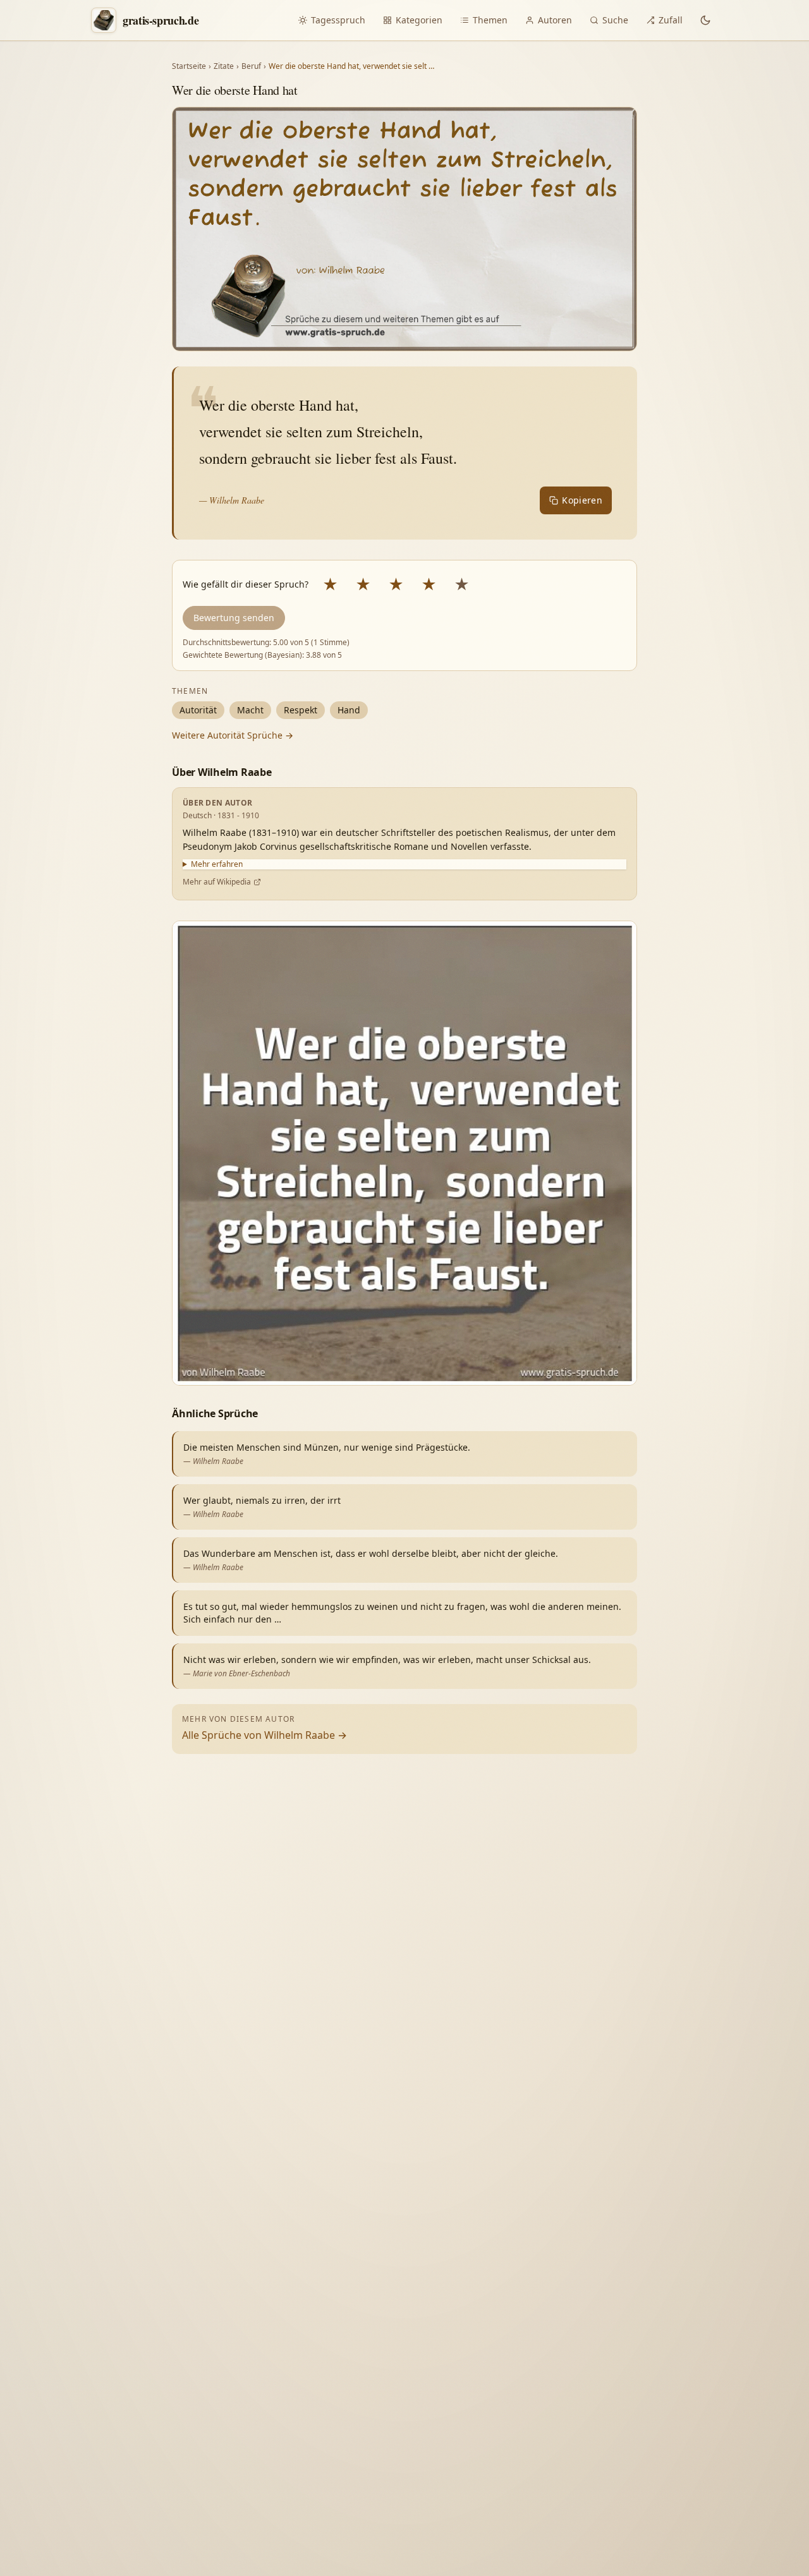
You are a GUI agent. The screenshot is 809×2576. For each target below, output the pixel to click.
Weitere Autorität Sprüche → (233, 735)
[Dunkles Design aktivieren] (705, 20)
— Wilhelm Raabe (232, 500)
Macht (250, 710)
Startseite (189, 66)
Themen (490, 20)
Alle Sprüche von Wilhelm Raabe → (265, 1735)
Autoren (555, 20)
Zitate (224, 66)
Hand (349, 710)
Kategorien (419, 20)
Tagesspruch (338, 20)
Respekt (301, 710)
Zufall (671, 20)
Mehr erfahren (217, 864)
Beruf (251, 66)
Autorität (198, 710)
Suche (615, 20)
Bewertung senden (234, 618)
